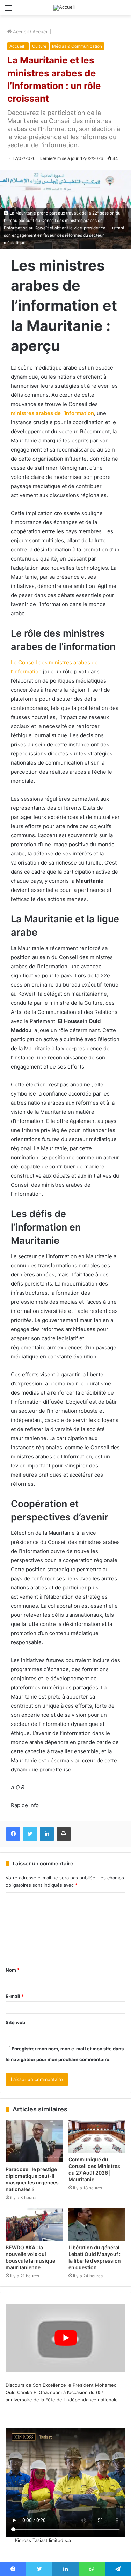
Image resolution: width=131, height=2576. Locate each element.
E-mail (15, 1996)
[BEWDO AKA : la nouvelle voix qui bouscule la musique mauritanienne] (34, 2224)
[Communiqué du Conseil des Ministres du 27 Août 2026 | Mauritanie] (97, 2136)
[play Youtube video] (65, 2338)
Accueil (20, 32)
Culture (39, 46)
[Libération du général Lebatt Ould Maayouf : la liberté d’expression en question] (97, 2224)
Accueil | (42, 32)
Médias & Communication (77, 46)
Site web (15, 2022)
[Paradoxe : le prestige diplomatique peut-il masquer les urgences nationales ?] (34, 2141)
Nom (13, 1970)
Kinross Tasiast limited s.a (43, 2540)
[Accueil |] (65, 8)
